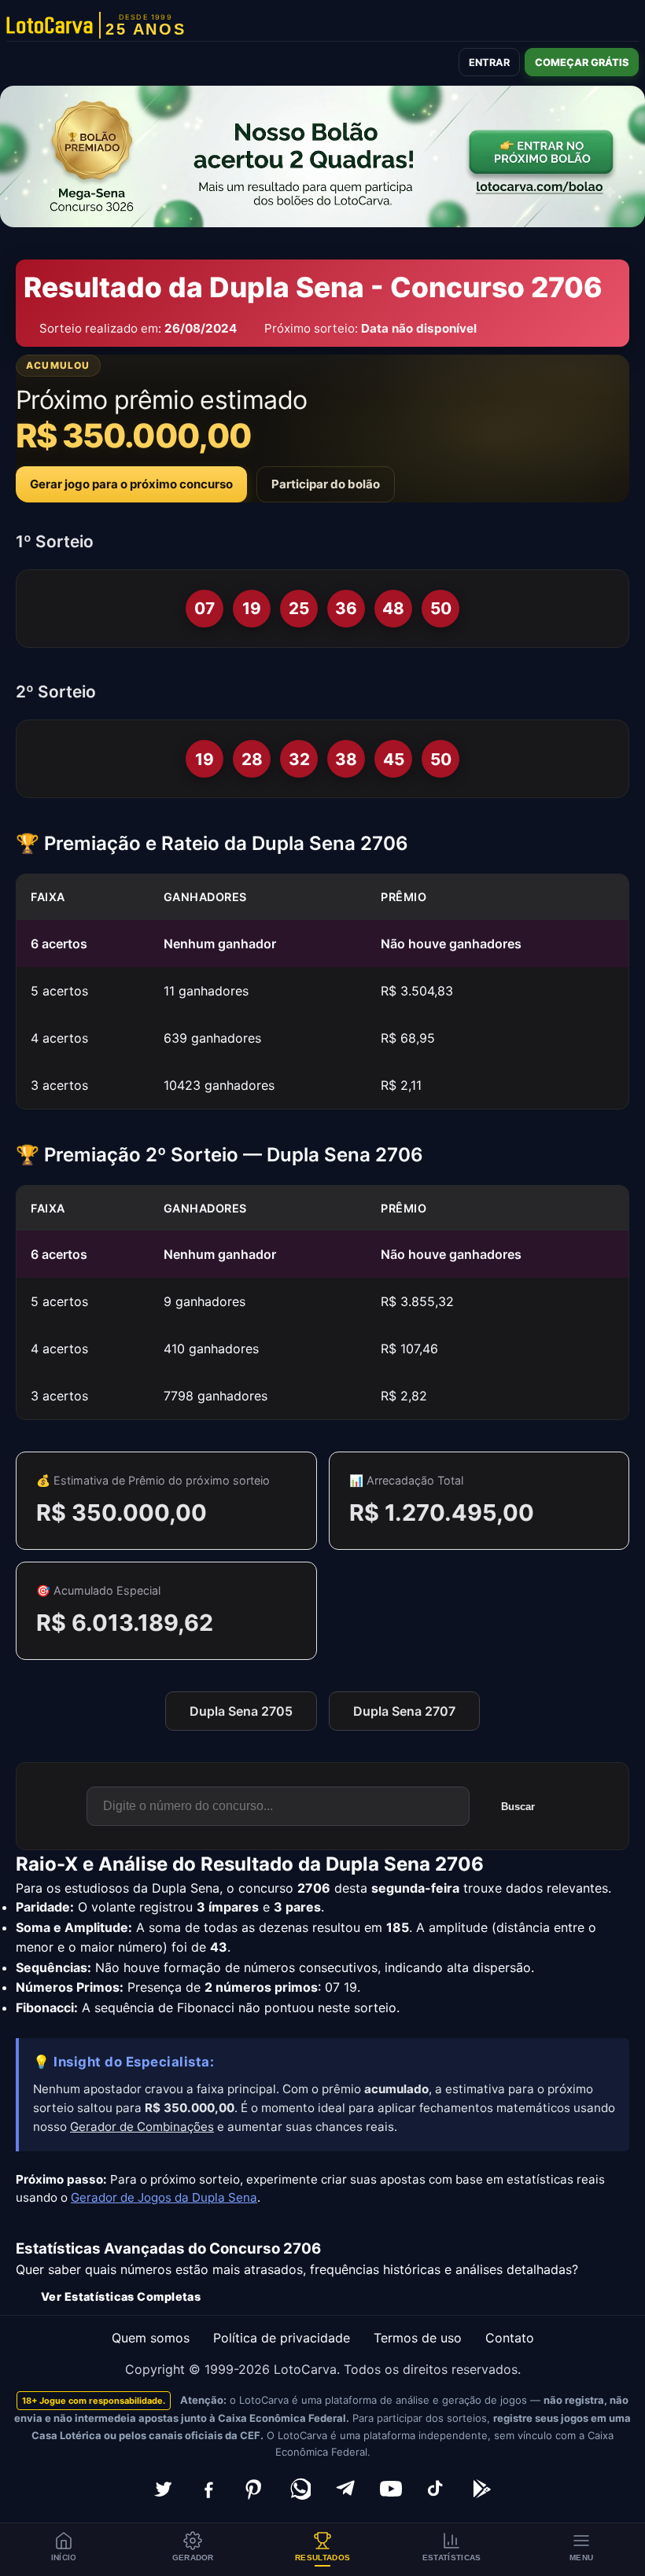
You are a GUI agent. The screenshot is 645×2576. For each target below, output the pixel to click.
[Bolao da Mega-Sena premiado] (322, 156)
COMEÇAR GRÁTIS (582, 63)
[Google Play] (482, 2489)
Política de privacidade (282, 2338)
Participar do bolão (326, 484)
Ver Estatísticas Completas (121, 2296)
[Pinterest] (254, 2489)
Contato (510, 2338)
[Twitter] (163, 2489)
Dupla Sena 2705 (241, 1711)
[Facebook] (208, 2489)
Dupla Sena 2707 (404, 1711)
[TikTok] (437, 2489)
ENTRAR (489, 63)
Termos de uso (418, 2338)
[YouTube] (391, 2489)
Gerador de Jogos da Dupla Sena (164, 2197)
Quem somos (151, 2338)
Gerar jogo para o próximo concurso (131, 484)
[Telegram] (345, 2489)
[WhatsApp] (300, 2489)
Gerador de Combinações (142, 2127)
